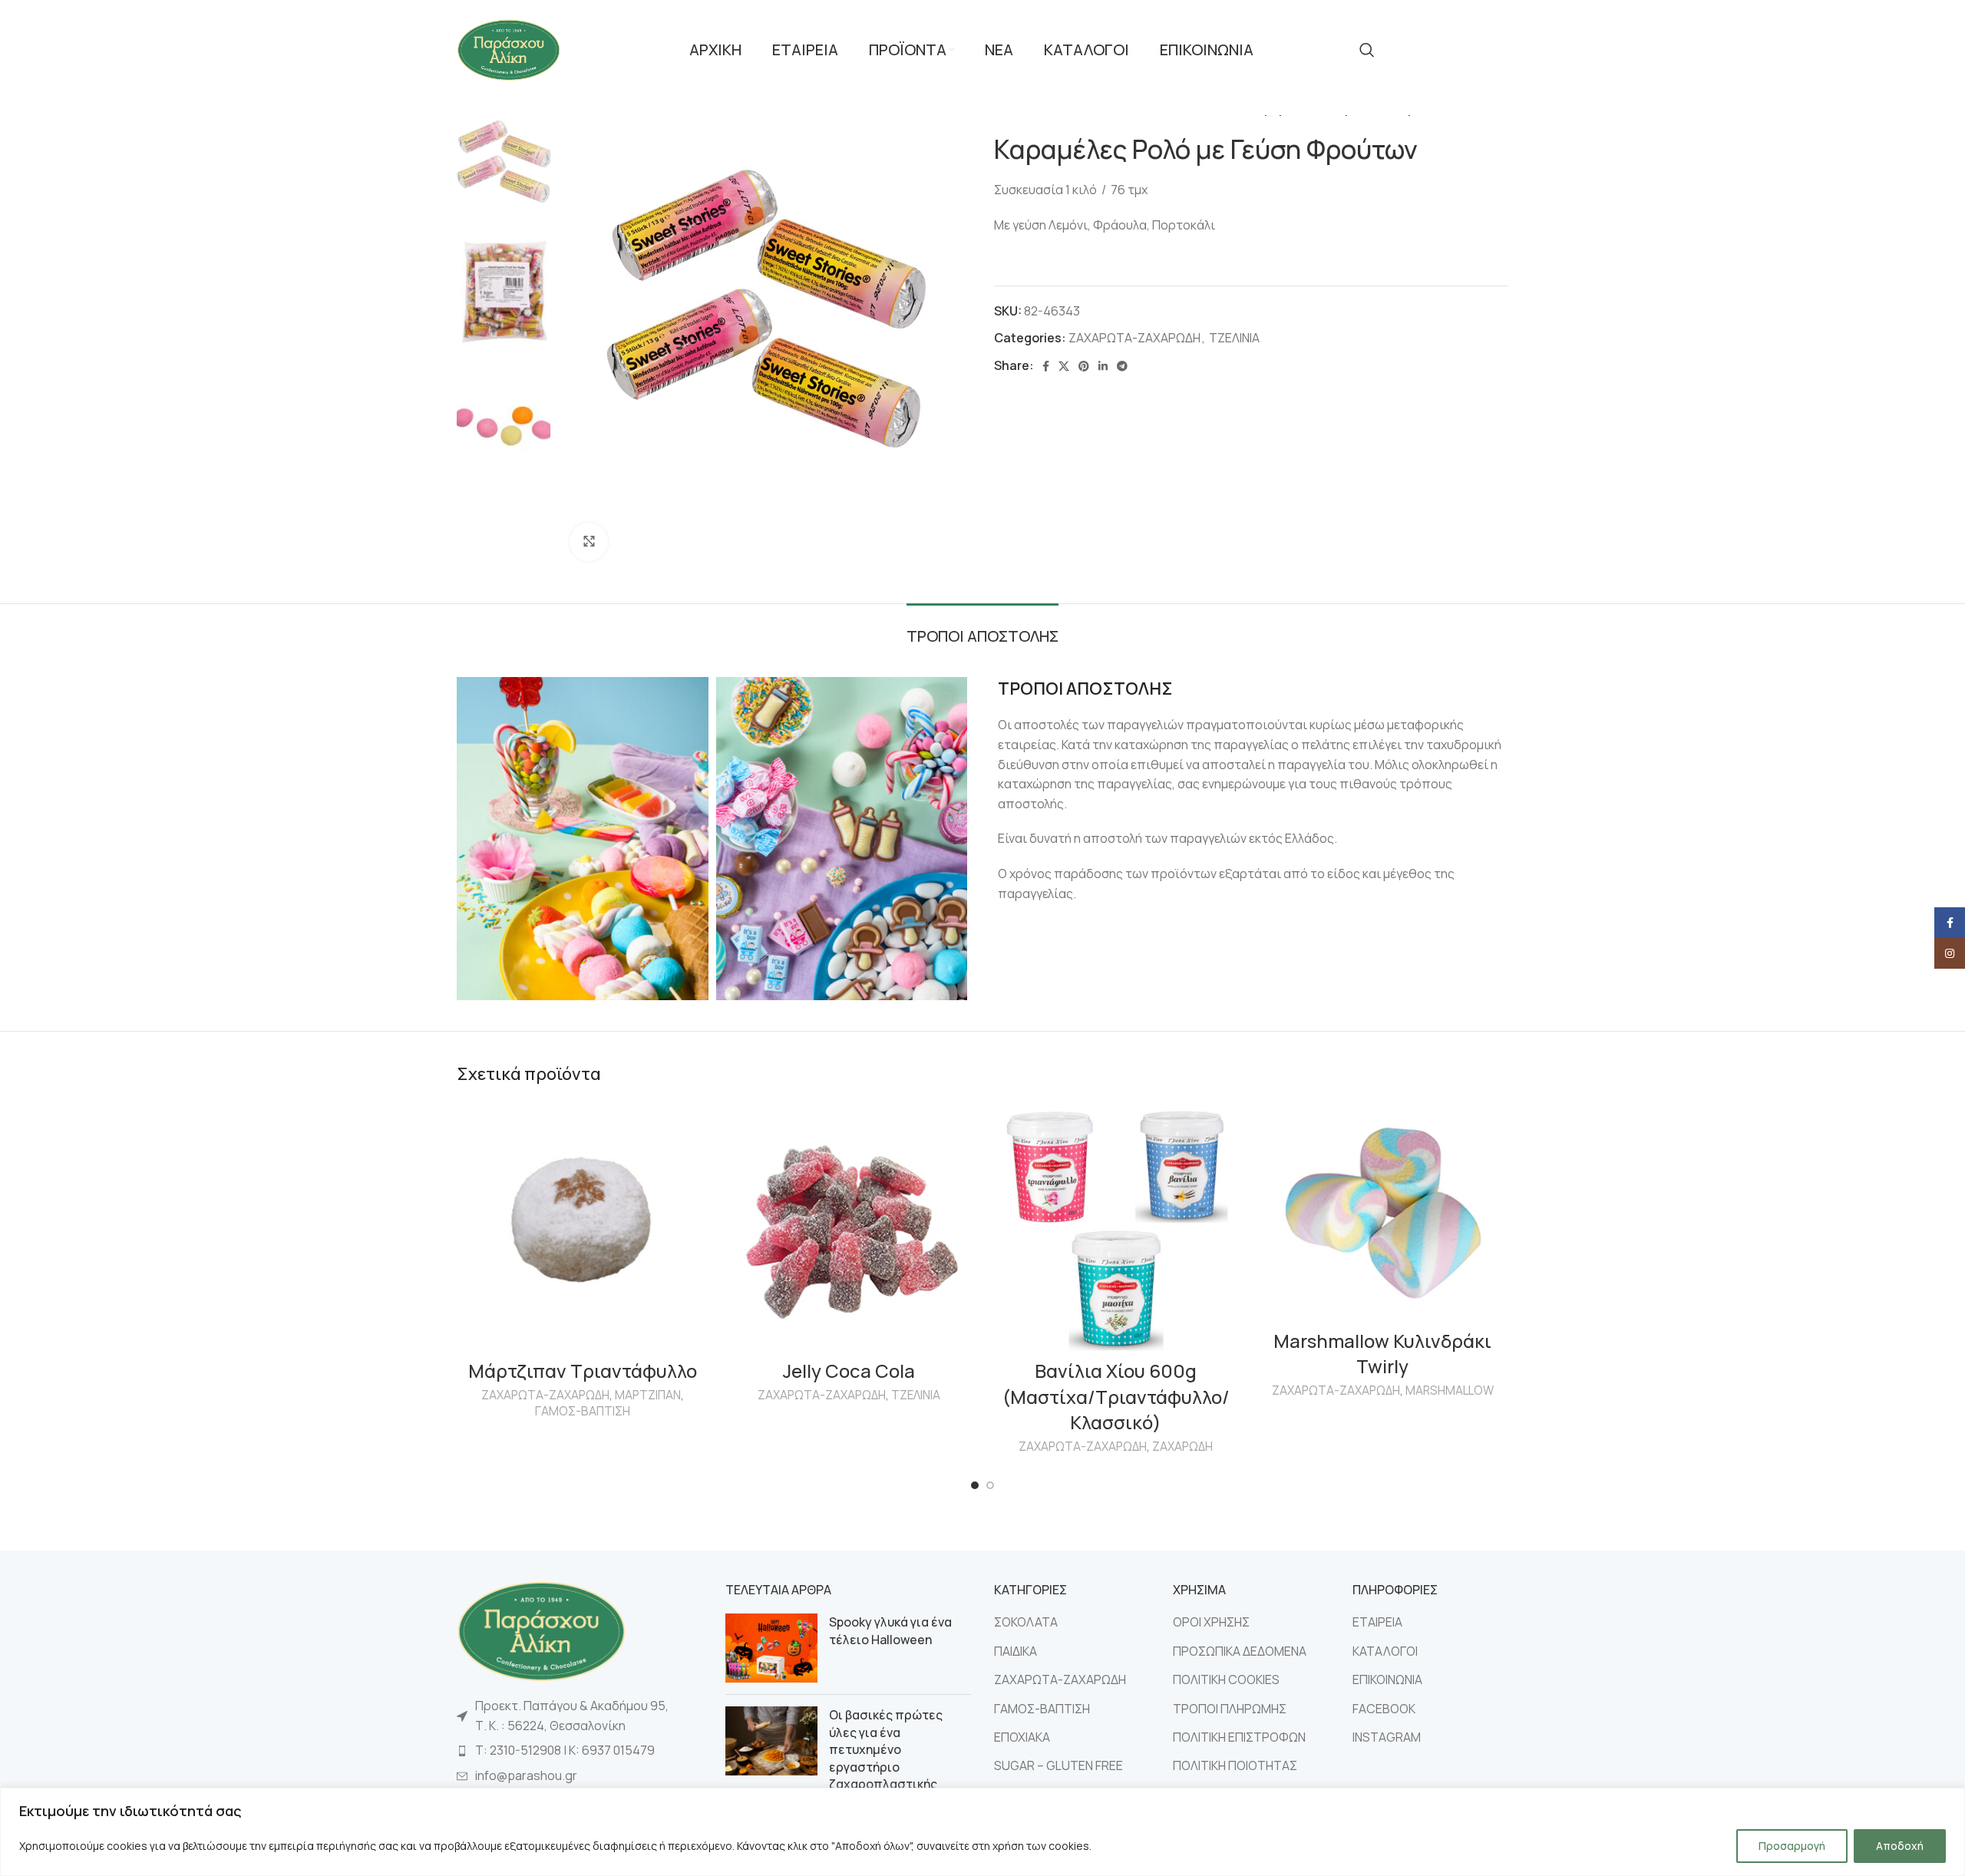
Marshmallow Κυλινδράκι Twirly (1382, 1354)
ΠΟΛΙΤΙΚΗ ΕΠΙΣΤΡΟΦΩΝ (1239, 1737)
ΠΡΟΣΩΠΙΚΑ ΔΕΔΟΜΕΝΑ (1240, 1651)
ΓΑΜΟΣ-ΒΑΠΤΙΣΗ (583, 1411)
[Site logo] (509, 48)
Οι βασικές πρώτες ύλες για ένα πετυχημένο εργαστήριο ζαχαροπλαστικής (886, 1749)
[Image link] (541, 1630)
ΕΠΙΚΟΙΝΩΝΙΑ (1387, 1679)
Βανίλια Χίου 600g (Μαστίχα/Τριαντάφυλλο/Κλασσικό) (1116, 1396)
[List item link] (580, 1751)
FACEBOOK (1384, 1709)
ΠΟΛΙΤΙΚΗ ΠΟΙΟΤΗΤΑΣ (1235, 1765)
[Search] (1367, 50)
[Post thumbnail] (771, 1648)
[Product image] (1116, 1227)
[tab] (982, 629)
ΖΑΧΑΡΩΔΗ (1182, 1447)
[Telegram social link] (1122, 366)
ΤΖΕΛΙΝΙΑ (1234, 338)
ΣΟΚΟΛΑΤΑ (1026, 1622)
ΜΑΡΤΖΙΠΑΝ (648, 1395)
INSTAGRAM (1387, 1737)
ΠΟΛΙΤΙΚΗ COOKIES (1226, 1679)
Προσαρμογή (1792, 1846)
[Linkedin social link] (1103, 366)
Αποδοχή (1900, 1846)
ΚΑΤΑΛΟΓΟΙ (1385, 1651)
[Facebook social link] (1046, 366)
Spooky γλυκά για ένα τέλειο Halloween (890, 1630)
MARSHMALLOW (1450, 1390)
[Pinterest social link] (1084, 366)
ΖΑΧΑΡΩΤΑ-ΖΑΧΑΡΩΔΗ (1134, 338)
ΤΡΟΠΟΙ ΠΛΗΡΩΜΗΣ (1230, 1709)
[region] (982, 1832)
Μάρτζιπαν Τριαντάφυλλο (583, 1371)
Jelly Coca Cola (849, 1371)
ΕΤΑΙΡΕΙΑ (1377, 1622)
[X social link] (1064, 366)
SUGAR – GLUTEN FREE (1058, 1765)
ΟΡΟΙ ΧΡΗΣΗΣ (1211, 1622)
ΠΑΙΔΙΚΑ (1016, 1651)
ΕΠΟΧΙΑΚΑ (1022, 1737)
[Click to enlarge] (589, 542)
